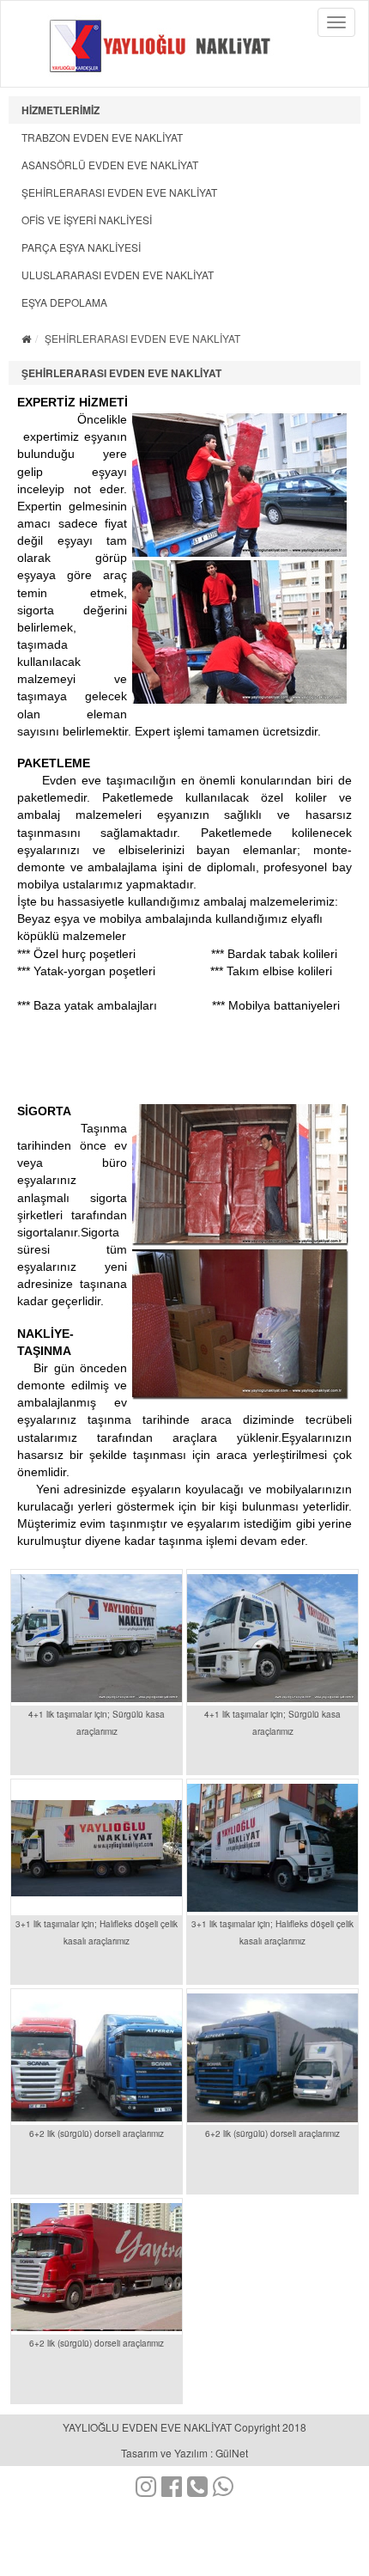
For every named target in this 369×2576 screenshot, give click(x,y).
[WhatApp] (223, 2490)
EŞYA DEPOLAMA (64, 302)
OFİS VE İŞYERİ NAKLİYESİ (87, 220)
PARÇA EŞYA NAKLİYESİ (81, 247)
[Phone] (197, 2490)
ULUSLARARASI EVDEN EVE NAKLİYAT (118, 275)
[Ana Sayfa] (26, 338)
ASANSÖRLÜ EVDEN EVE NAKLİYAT (110, 165)
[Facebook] (172, 2490)
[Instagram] (146, 2490)
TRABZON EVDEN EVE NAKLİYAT (102, 137)
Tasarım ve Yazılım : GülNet (184, 2453)
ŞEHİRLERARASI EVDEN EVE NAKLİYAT (119, 192)
